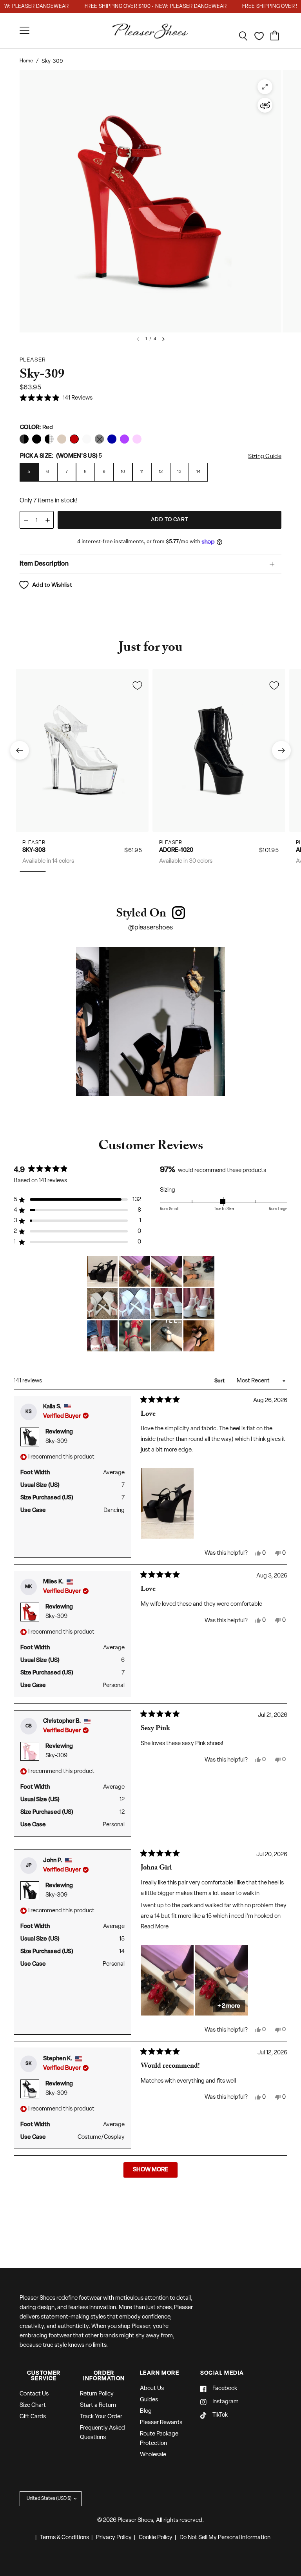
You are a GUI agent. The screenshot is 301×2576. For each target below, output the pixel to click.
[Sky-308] (82, 750)
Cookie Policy (156, 2538)
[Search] (243, 36)
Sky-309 (56, 1441)
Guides (149, 2400)
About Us (152, 2389)
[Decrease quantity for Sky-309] (26, 520)
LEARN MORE (160, 2373)
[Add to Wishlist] (137, 685)
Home (26, 61)
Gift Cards (33, 2417)
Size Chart (33, 2405)
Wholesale (153, 2455)
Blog (146, 2411)
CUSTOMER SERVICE (44, 2376)
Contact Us (34, 2394)
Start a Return (98, 2405)
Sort (220, 1381)
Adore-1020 (176, 850)
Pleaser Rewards (161, 2423)
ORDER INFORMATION (104, 2376)
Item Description (44, 564)
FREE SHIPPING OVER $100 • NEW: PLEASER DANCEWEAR (143, 6)
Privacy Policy (114, 2538)
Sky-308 (34, 850)
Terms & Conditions (64, 2538)
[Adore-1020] (219, 750)
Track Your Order (101, 2417)
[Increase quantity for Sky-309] (47, 520)
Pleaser (34, 843)
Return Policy (97, 2394)
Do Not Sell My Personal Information (225, 2538)
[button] (56, 399)
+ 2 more (229, 2006)
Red (24, 439)
